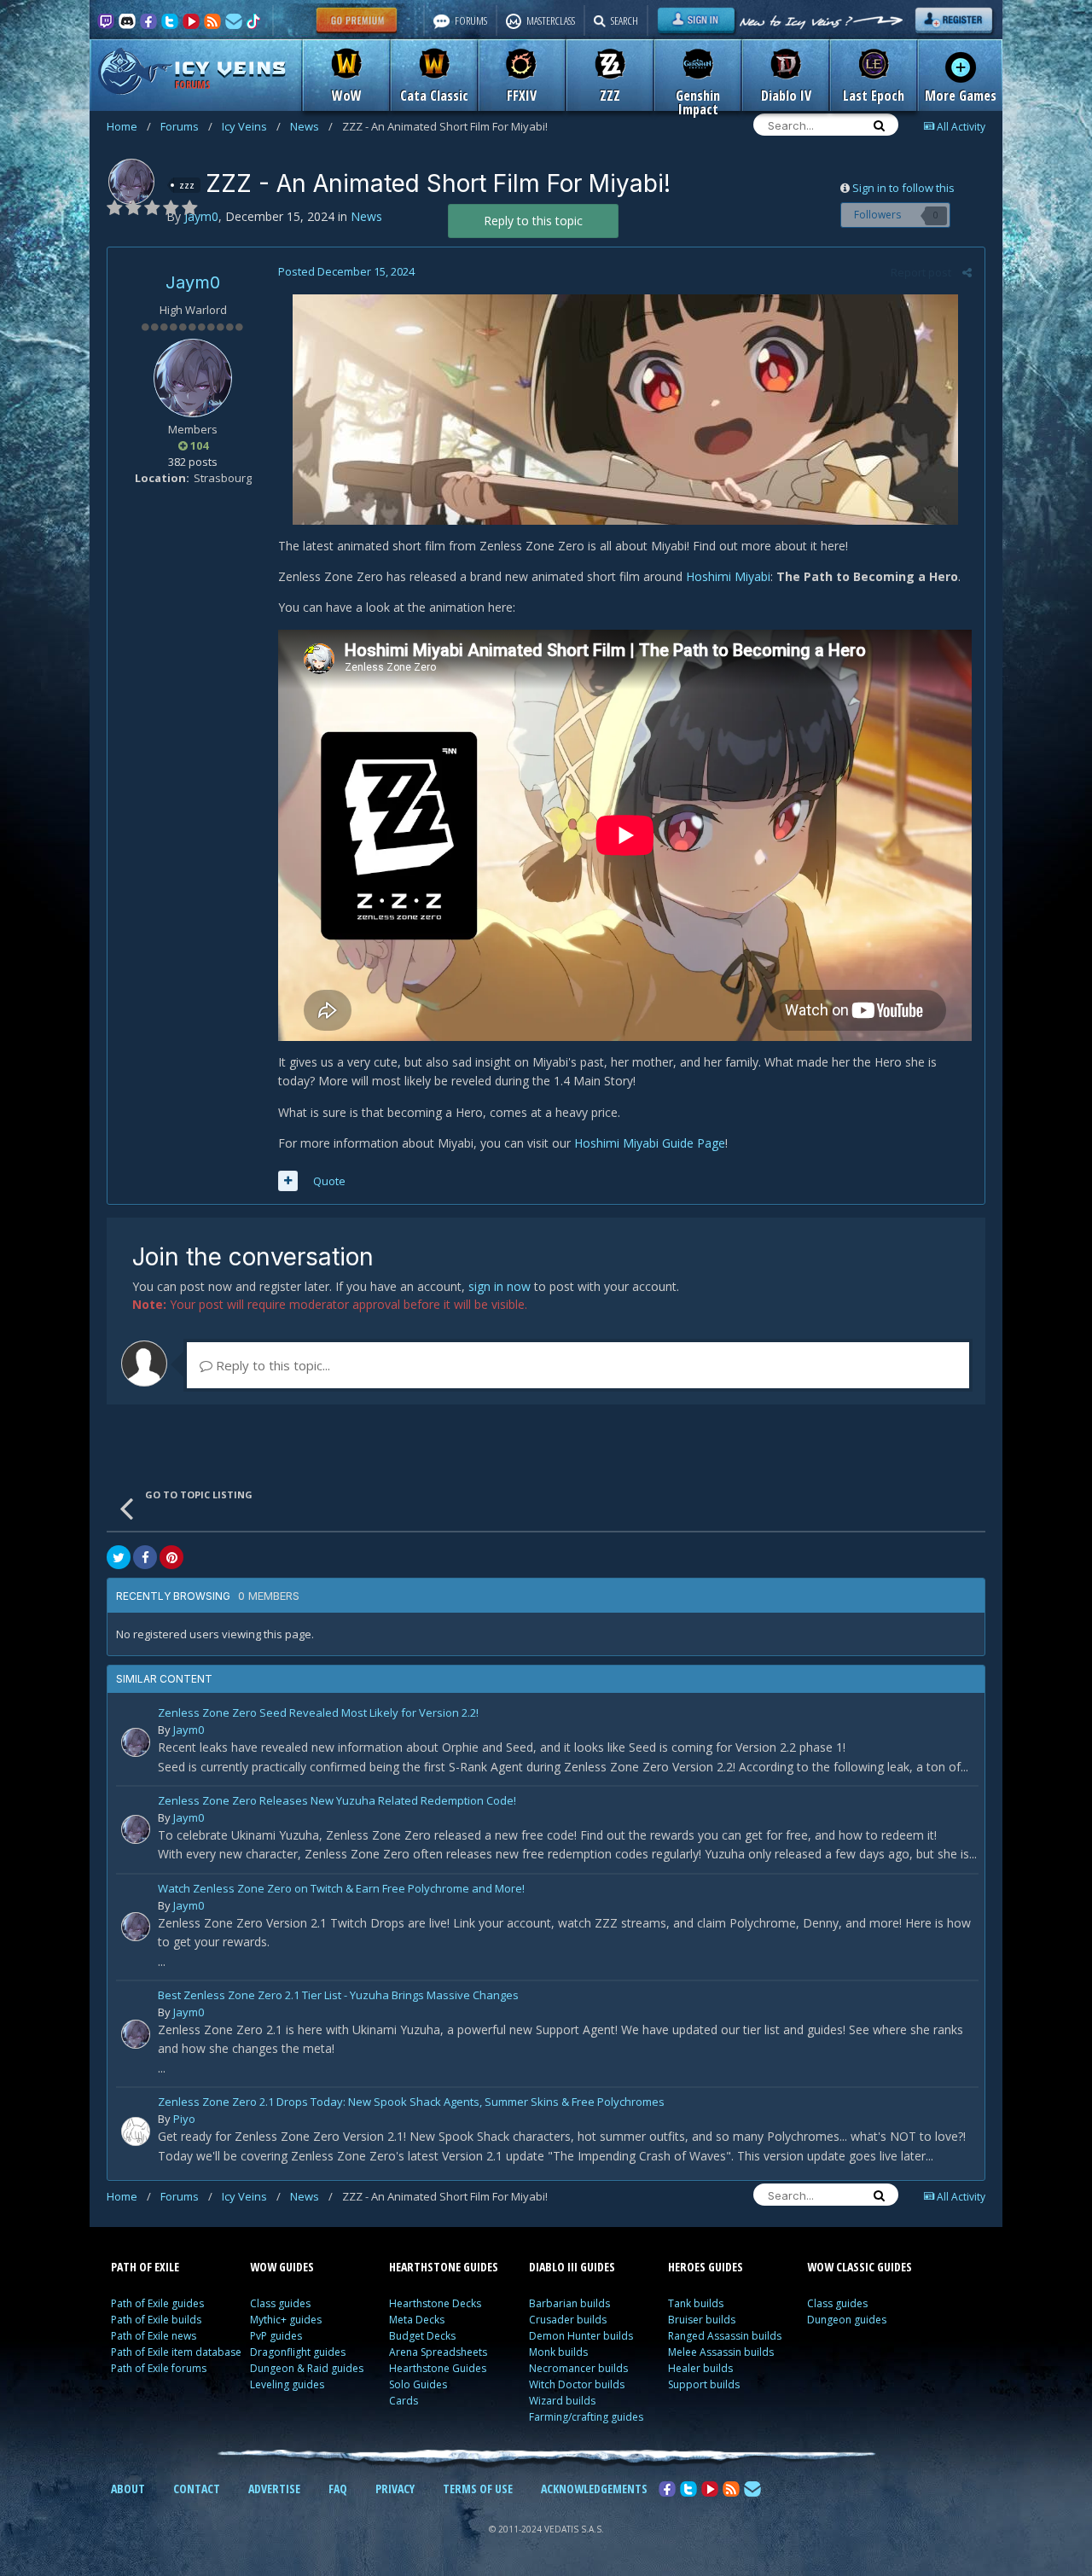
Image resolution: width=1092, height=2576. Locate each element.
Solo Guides (418, 2384)
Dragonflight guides (298, 2352)
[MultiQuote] (288, 1181)
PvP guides (276, 2336)
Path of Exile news (154, 2336)
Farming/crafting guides (586, 2417)
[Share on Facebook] (145, 1557)
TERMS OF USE (478, 2489)
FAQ (338, 2489)
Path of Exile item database (176, 2352)
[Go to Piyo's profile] (136, 2131)
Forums (186, 126)
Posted (346, 271)
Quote (329, 1181)
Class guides (280, 2303)
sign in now (500, 1286)
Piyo (184, 2119)
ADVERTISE (274, 2489)
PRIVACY (395, 2489)
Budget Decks (422, 2336)
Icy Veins (251, 126)
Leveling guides (287, 2384)
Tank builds (696, 2303)
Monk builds (558, 2352)
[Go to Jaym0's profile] (131, 182)
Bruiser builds (702, 2320)
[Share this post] (967, 272)
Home (129, 126)
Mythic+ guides (286, 2320)
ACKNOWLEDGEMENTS (594, 2489)
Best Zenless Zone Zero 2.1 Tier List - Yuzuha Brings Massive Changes (338, 1996)
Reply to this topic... (271, 1365)
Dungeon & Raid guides (307, 2368)
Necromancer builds (578, 2368)
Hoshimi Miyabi (728, 576)
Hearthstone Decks (435, 2303)
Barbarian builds (569, 2303)
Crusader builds (568, 2320)
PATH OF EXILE (145, 2267)
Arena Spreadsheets (438, 2352)
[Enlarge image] (625, 407)
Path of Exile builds (156, 2320)
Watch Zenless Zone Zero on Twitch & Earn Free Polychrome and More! (341, 1890)
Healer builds (700, 2368)
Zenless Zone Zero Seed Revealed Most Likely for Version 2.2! (318, 1714)
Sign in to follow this (903, 188)
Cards (404, 2401)
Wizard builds (562, 2401)
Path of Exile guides (157, 2303)
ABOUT (128, 2489)
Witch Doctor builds (577, 2384)
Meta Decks (417, 2320)
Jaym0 (193, 282)
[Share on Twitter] (119, 1557)
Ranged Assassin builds (725, 2336)
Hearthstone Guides (438, 2368)
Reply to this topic (533, 221)
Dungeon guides (847, 2320)
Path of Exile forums (159, 2368)
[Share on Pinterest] (171, 1557)
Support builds (704, 2384)
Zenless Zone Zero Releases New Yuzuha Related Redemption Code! (337, 1802)
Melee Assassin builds (721, 2352)
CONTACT (197, 2489)
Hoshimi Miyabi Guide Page (650, 1143)
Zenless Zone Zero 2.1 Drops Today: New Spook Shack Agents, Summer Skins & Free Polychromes (411, 2103)
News (311, 126)
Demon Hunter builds (581, 2336)
